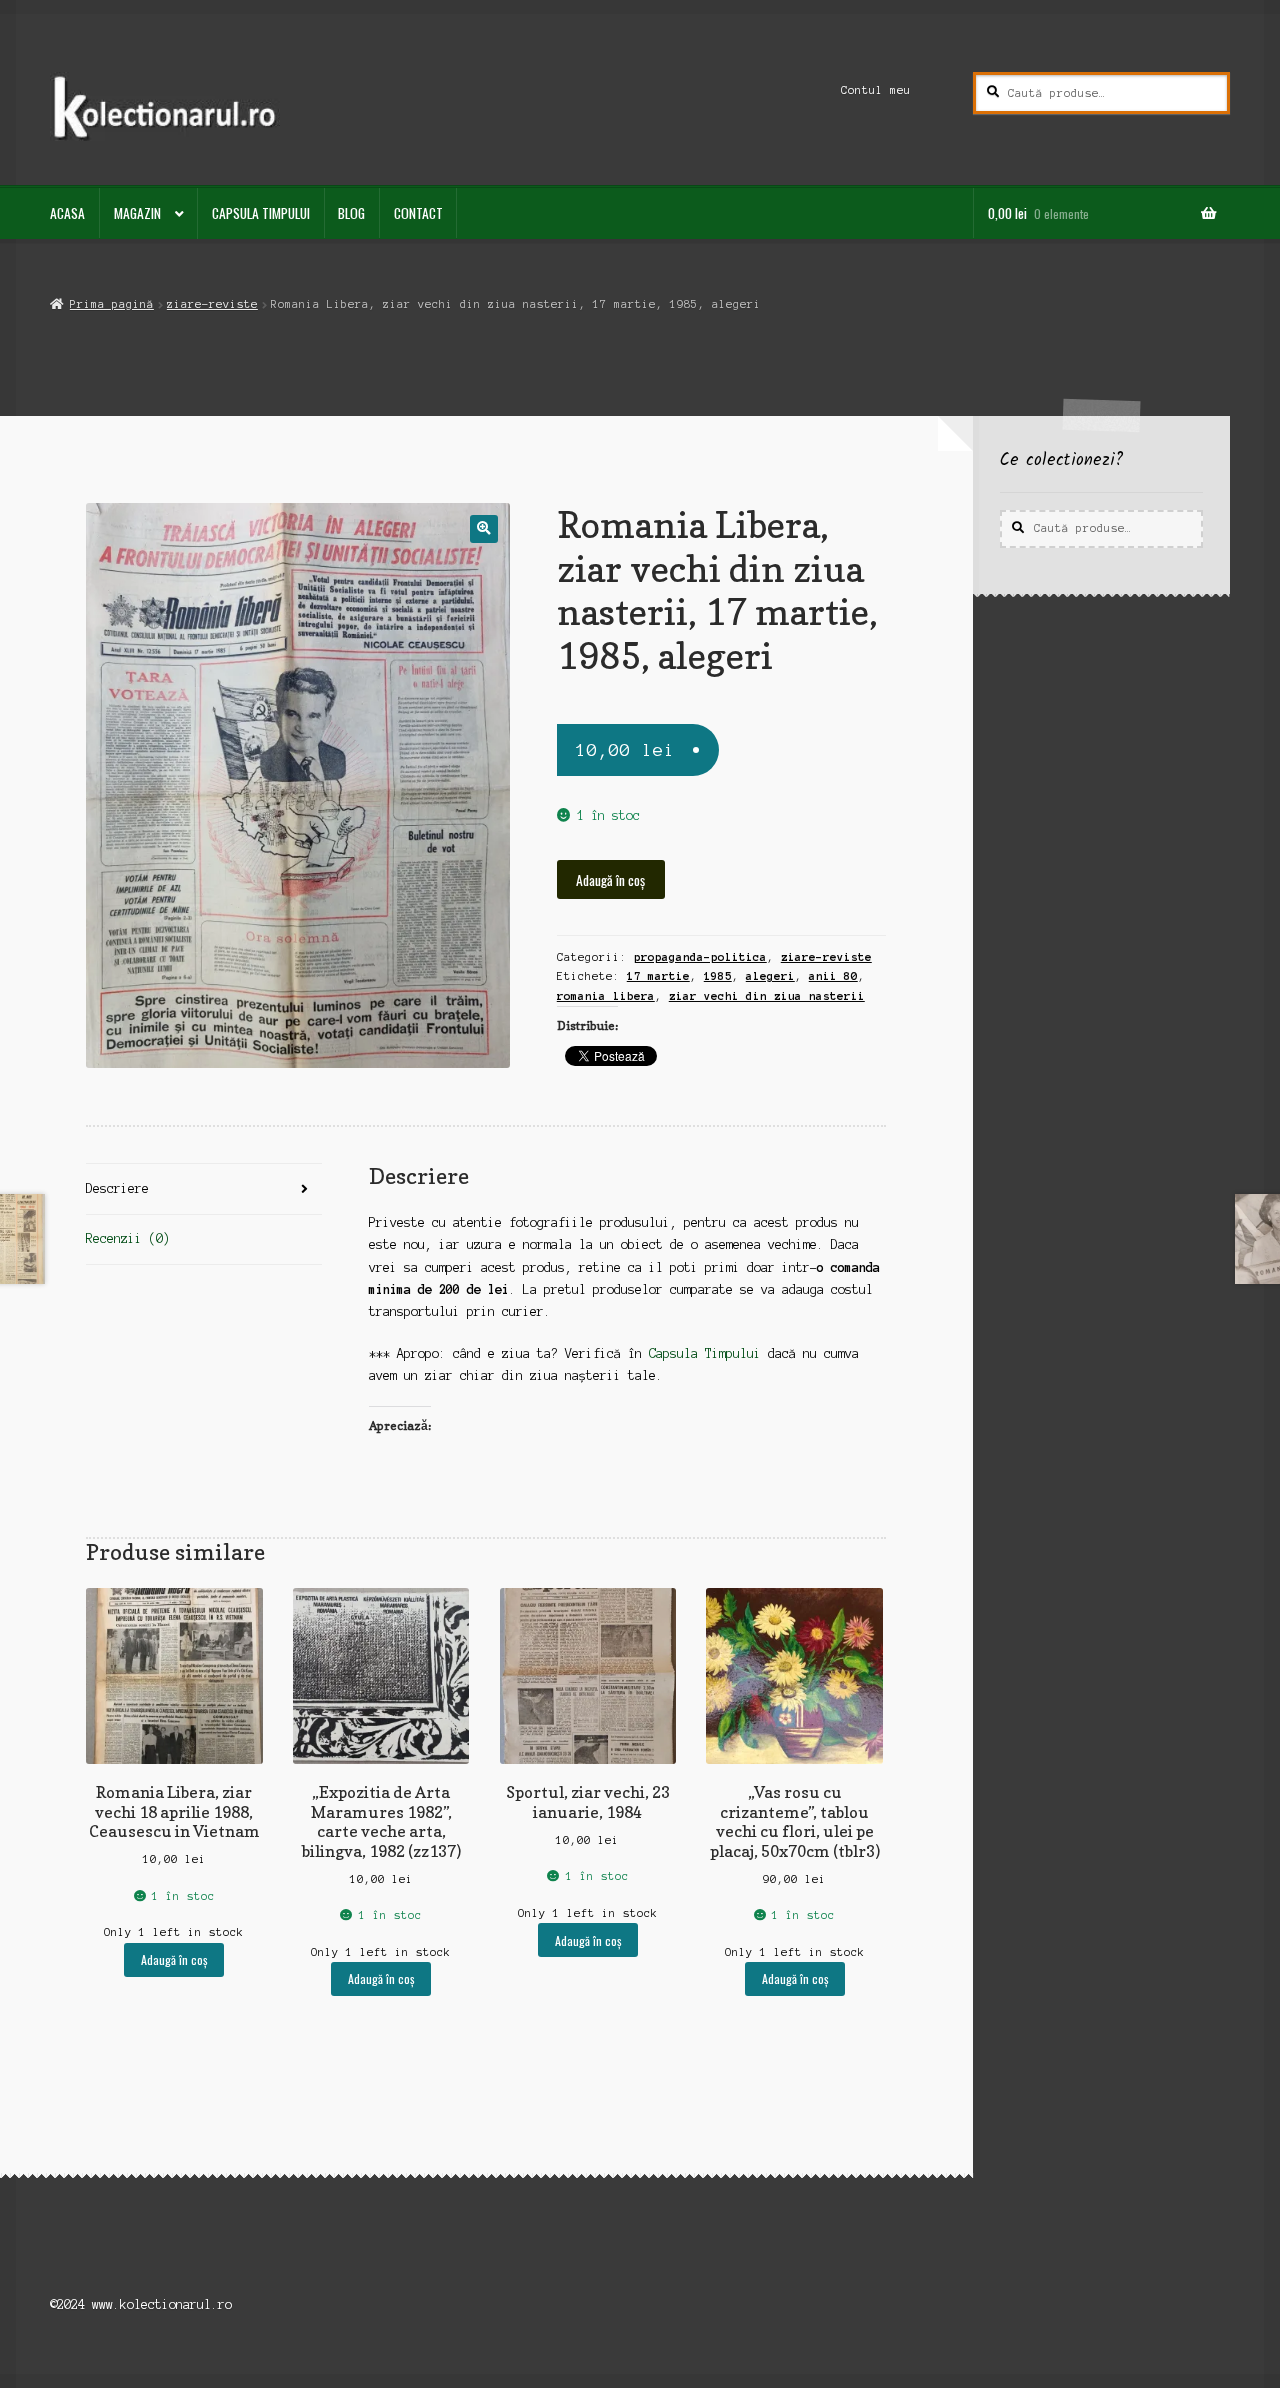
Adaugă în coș (610, 880)
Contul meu (876, 90)
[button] (483, 528)
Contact (418, 213)
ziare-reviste (212, 304)
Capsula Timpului (261, 213)
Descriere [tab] (117, 1188)
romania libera (606, 996)
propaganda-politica (700, 957)
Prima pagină (111, 304)
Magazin (137, 213)
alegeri (770, 976)
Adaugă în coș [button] (174, 1959)
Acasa (67, 213)
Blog (351, 213)
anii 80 (833, 976)
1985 (718, 976)
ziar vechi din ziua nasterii (767, 996)
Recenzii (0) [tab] (128, 1238)
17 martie (658, 976)
